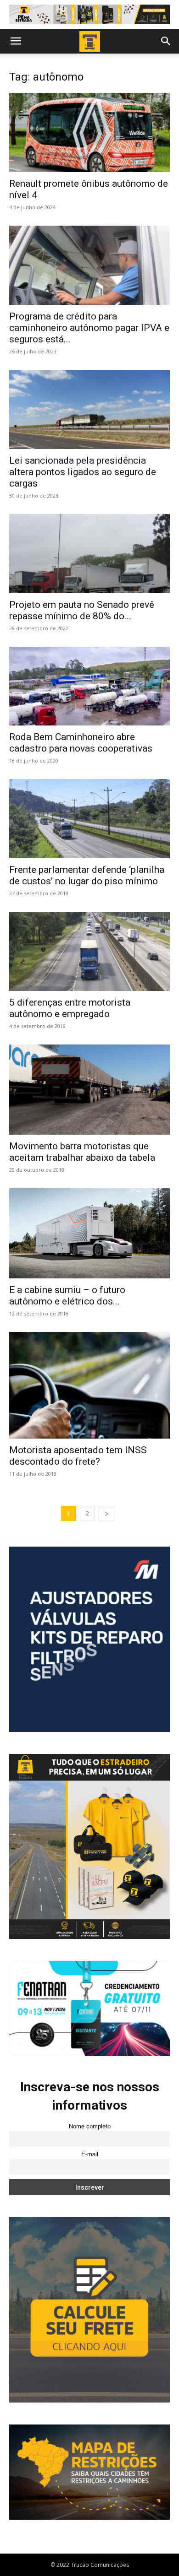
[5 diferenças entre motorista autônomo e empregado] (89, 951)
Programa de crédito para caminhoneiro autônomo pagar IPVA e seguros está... (89, 328)
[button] (16, 41)
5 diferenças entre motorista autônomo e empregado (70, 1008)
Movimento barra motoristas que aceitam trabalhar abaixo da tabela (82, 1152)
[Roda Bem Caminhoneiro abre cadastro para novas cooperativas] (89, 686)
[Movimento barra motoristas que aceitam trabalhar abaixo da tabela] (89, 1090)
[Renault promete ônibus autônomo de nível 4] (89, 133)
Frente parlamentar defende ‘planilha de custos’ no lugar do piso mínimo (87, 875)
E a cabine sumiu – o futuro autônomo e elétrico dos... (67, 1296)
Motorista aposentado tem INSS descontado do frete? (78, 1456)
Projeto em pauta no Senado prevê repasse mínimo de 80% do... (82, 610)
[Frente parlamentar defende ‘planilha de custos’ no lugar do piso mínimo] (89, 819)
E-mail (90, 2154)
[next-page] (106, 1513)
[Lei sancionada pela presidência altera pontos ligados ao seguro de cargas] (89, 409)
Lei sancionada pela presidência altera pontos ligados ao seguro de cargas (83, 472)
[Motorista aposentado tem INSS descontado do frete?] (89, 1385)
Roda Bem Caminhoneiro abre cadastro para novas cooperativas (81, 743)
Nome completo (90, 2127)
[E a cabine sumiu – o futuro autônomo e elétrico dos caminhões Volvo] (89, 1233)
